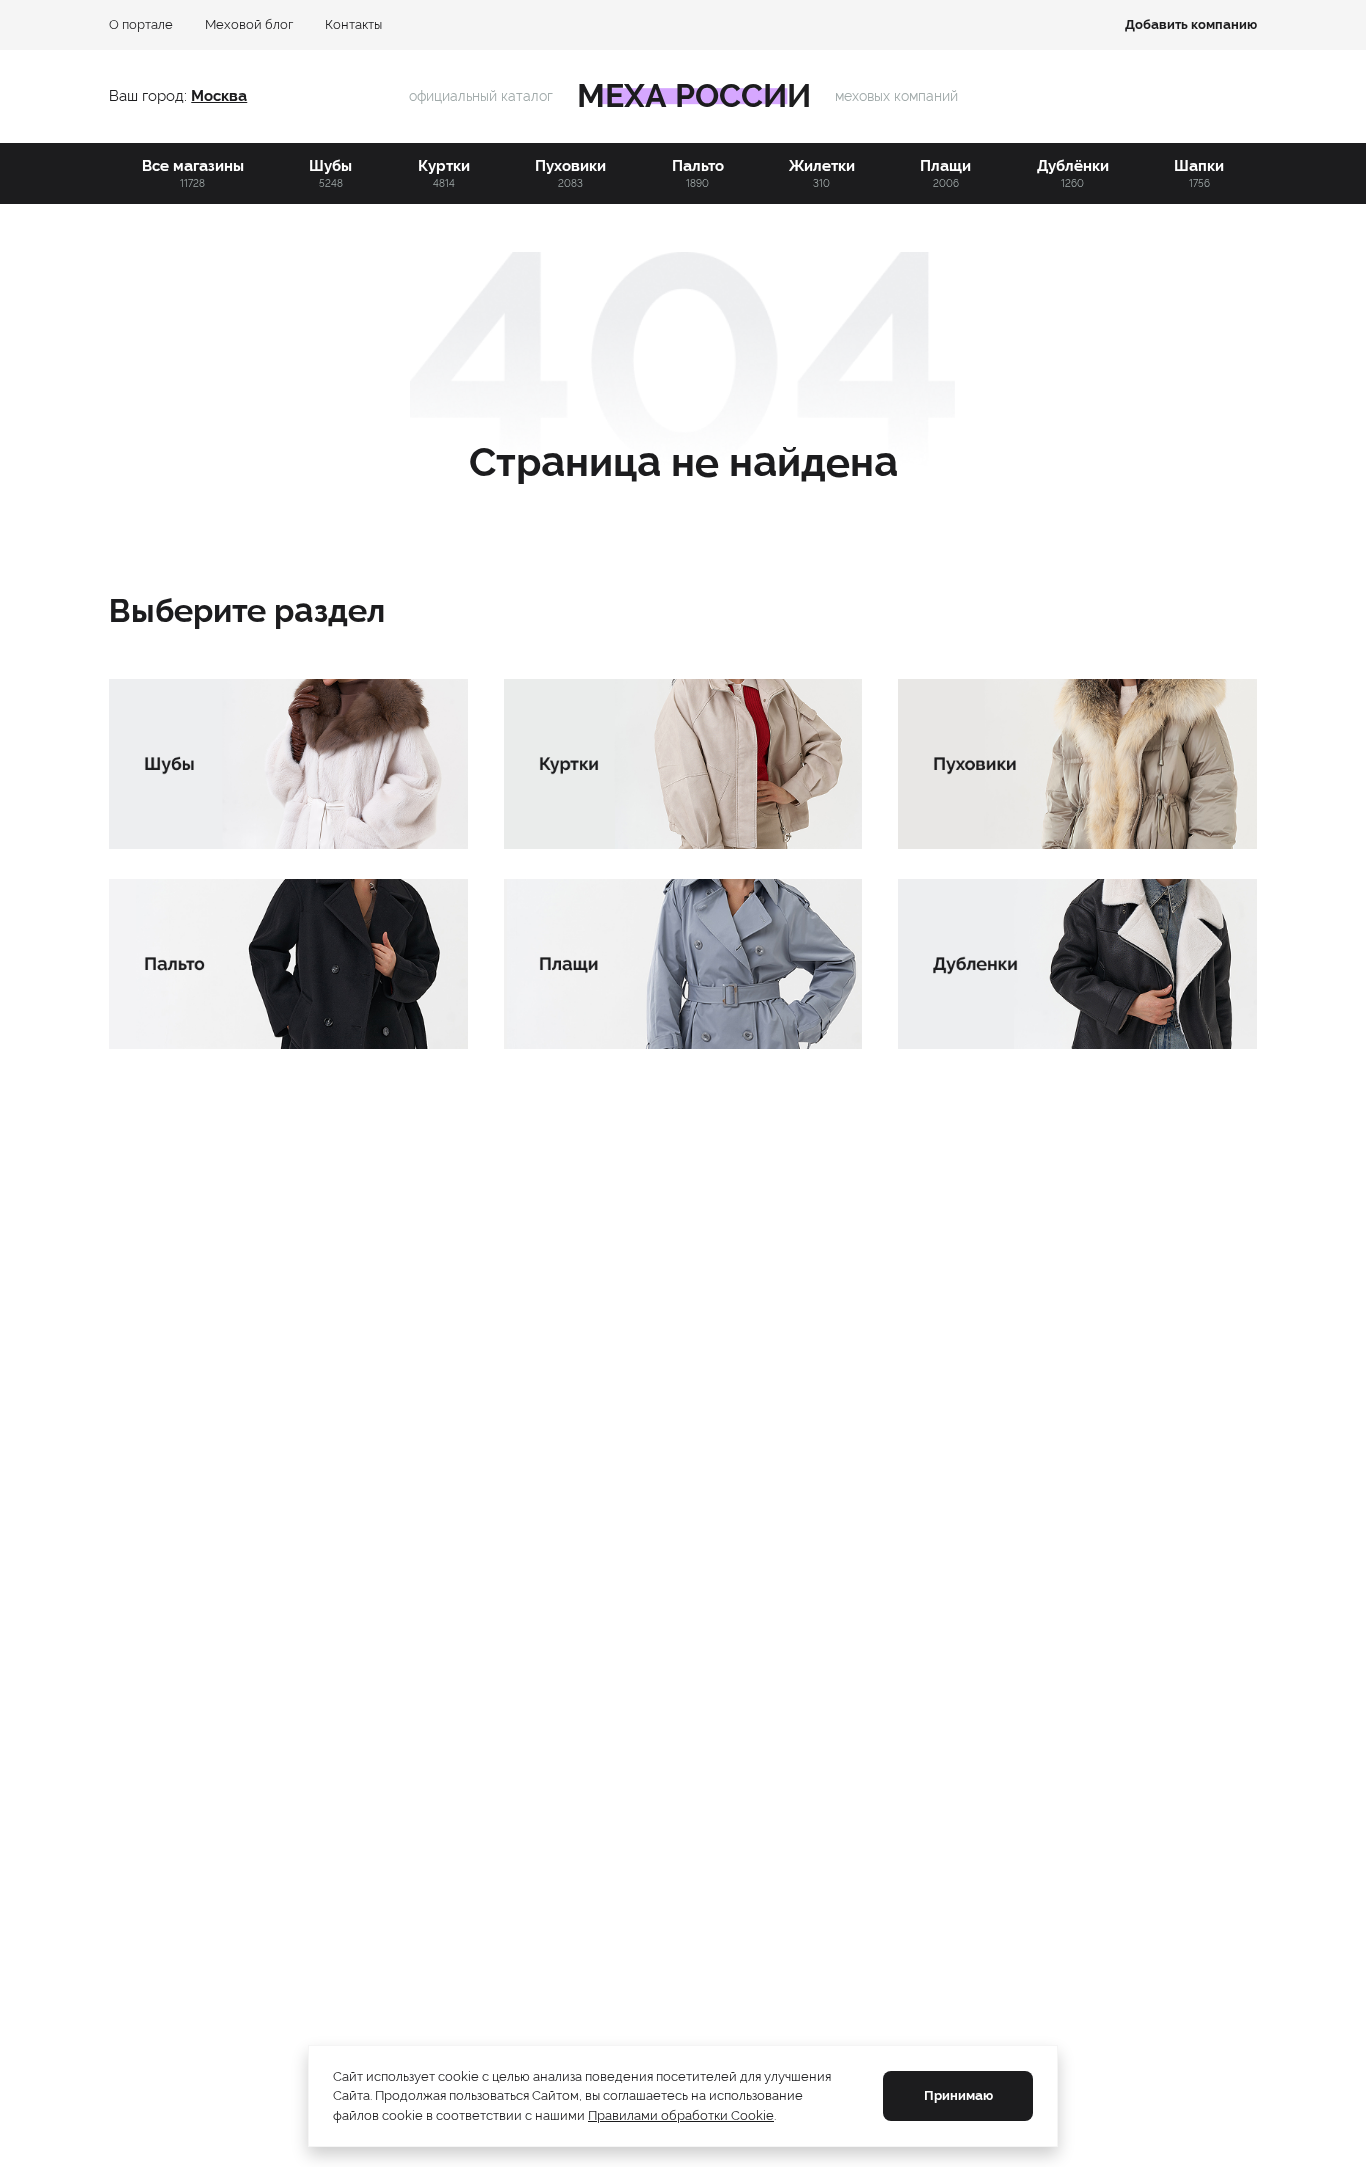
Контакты (353, 24)
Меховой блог (249, 24)
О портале (141, 24)
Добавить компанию (1191, 24)
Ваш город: (150, 96)
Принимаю (958, 2095)
